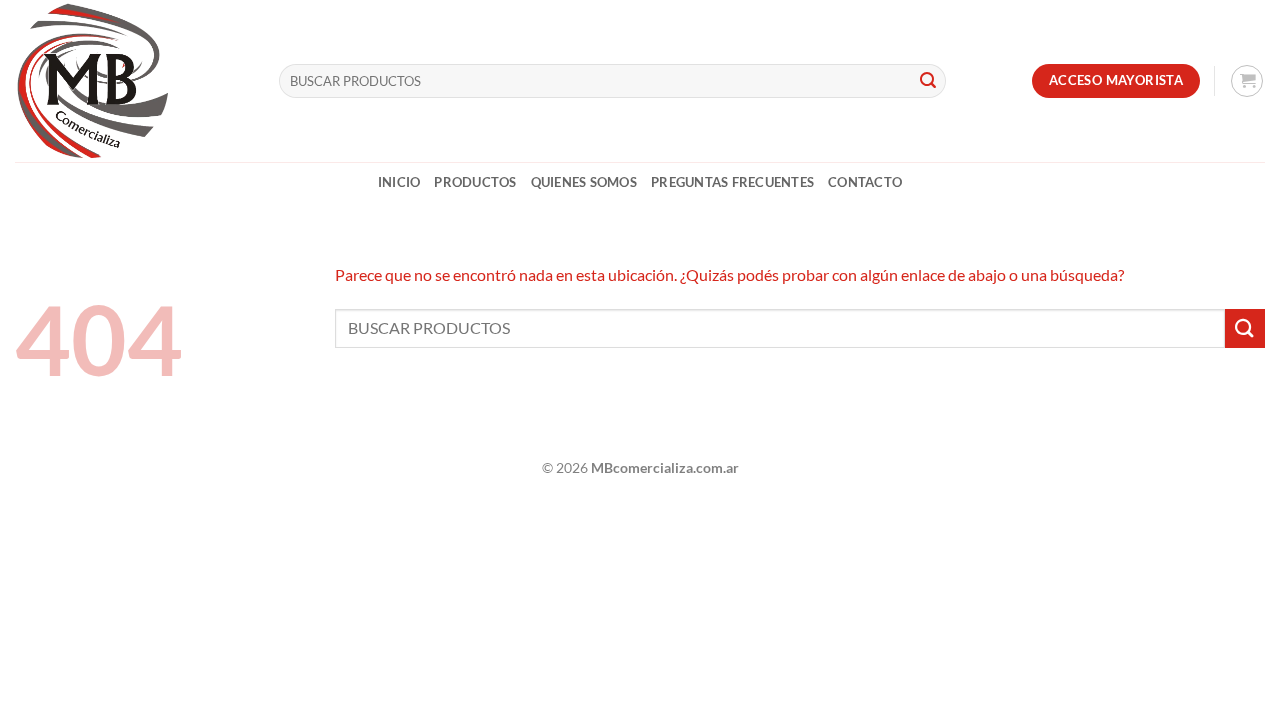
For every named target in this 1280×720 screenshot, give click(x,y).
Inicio (399, 182)
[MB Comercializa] (132, 81)
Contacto (865, 182)
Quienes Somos (584, 182)
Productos (475, 182)
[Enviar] (928, 81)
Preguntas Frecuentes (732, 182)
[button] (1247, 81)
